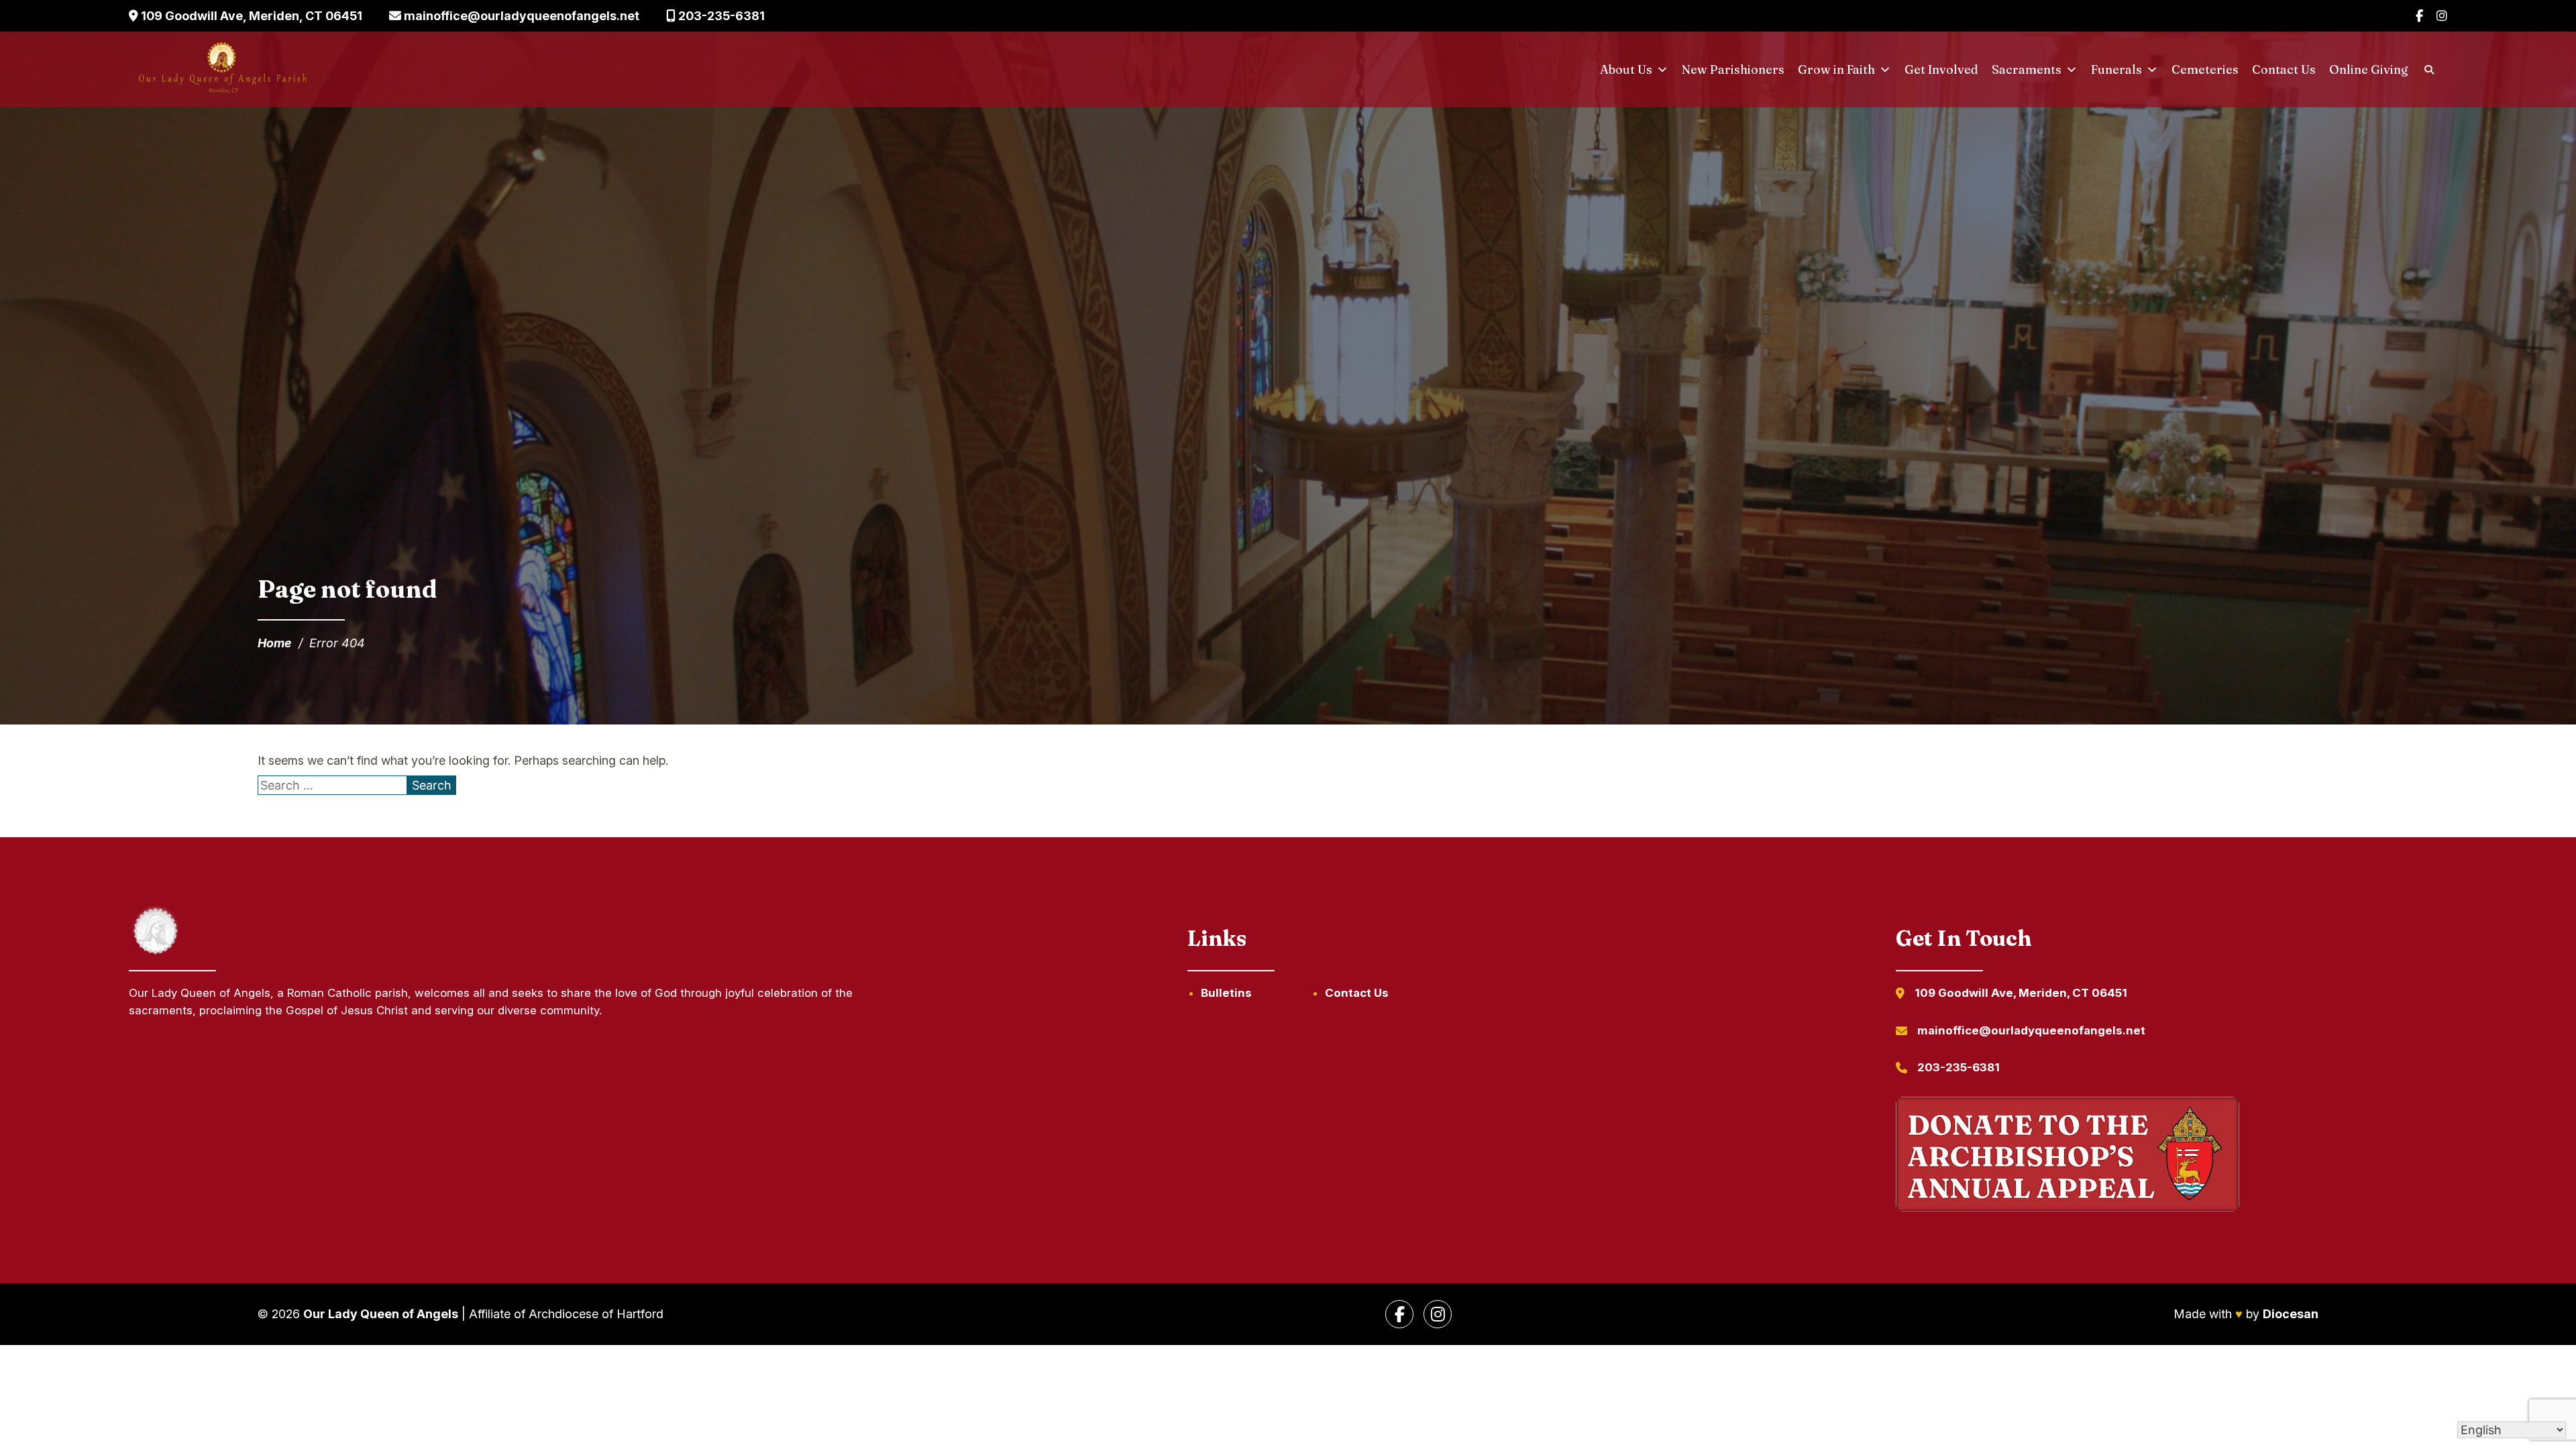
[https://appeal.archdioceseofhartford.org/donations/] (2068, 1157)
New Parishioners (1733, 69)
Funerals (2116, 69)
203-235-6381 (720, 16)
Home (275, 643)
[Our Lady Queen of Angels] (222, 70)
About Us (1626, 69)
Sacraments (2027, 69)
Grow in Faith (1836, 69)
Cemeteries (2205, 69)
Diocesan (2291, 1314)
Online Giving (2369, 69)
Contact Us (2284, 69)
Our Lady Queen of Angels (381, 1314)
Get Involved (1941, 69)
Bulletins (1226, 993)
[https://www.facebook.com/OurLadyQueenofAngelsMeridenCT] (1399, 1314)
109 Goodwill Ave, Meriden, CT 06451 (250, 16)
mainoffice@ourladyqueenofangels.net (520, 16)
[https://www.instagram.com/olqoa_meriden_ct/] (1438, 1314)
